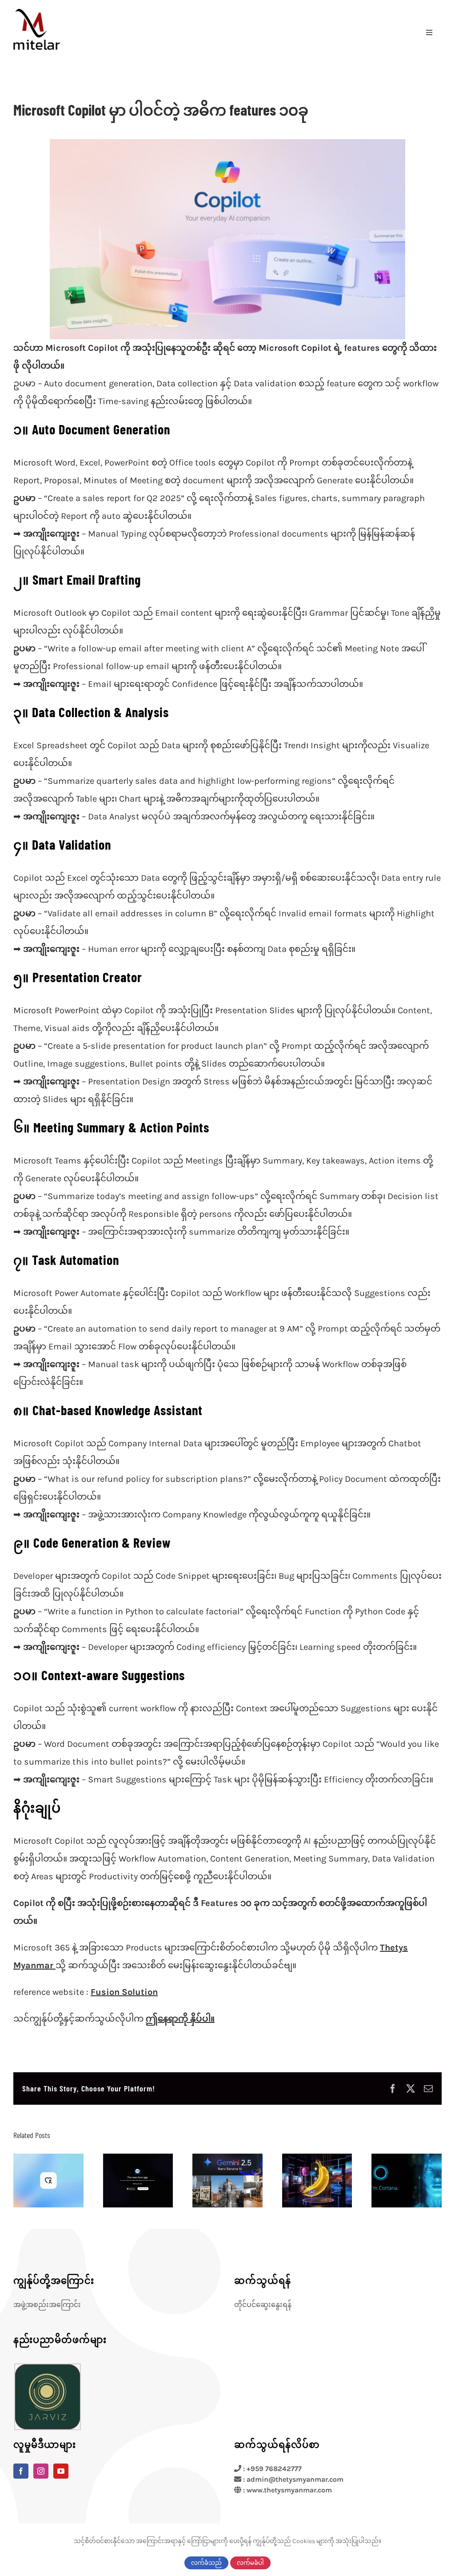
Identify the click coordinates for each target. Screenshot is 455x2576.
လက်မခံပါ (250, 2563)
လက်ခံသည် (206, 2563)
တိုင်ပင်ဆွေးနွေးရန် (263, 2305)
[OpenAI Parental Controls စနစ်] (48, 2181)
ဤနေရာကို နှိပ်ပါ (178, 2019)
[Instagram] (41, 2471)
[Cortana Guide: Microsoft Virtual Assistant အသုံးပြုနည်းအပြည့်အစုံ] (407, 2181)
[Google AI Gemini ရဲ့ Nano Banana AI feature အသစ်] (317, 2181)
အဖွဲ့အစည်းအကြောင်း (47, 2305)
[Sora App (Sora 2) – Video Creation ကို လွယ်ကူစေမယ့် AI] (138, 2181)
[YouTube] (61, 2471)
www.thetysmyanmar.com (289, 2490)
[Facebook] (21, 2471)
